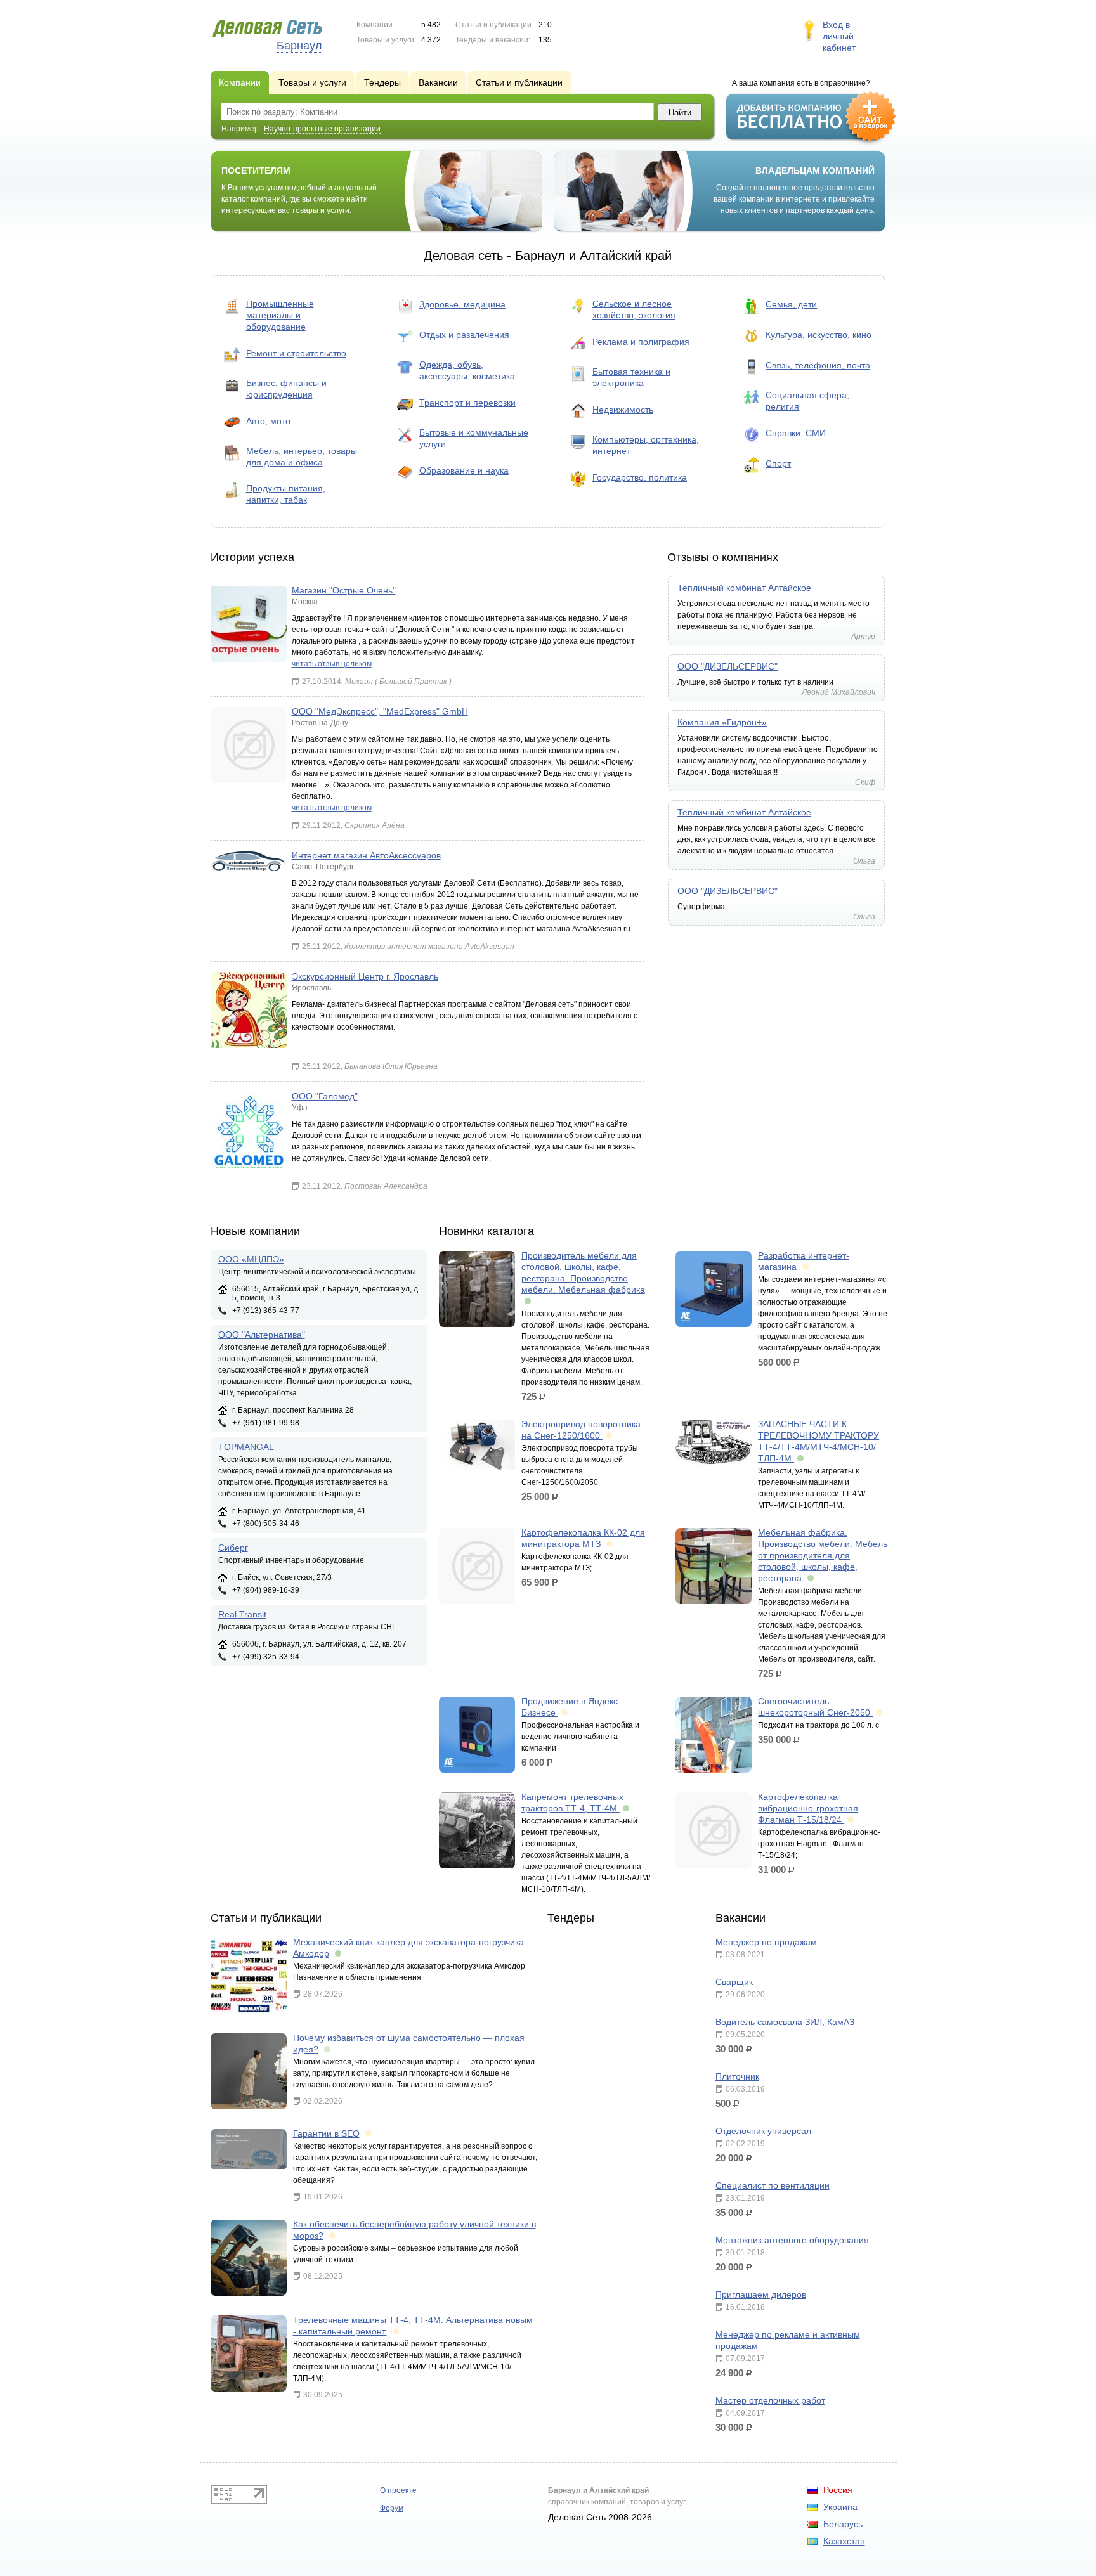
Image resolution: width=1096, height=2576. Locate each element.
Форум (392, 2508)
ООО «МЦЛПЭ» (251, 1259)
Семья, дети (791, 304)
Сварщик (734, 1982)
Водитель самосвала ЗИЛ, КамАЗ (785, 2022)
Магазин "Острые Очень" (344, 590)
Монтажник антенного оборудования (792, 2240)
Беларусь (843, 2524)
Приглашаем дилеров (761, 2294)
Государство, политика (640, 477)
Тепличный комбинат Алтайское (744, 588)
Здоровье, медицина (462, 304)
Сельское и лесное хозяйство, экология (634, 309)
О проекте (398, 2490)
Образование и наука (464, 470)
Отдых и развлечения (464, 335)
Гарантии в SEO (326, 2133)
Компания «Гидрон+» (722, 722)
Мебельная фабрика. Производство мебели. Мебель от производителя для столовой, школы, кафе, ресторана (823, 1555)
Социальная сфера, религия (807, 401)
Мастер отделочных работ (770, 2400)
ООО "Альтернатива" (262, 1335)
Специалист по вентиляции (773, 2185)
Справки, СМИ (796, 433)
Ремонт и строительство (296, 353)
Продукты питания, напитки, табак (286, 494)
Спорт (778, 463)
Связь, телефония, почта (818, 365)
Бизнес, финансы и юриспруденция (286, 389)
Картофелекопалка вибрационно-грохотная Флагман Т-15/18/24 (808, 1808)
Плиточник (737, 2076)
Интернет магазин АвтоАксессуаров (366, 855)
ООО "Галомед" (325, 1096)
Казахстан (844, 2541)
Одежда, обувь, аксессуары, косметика (467, 370)
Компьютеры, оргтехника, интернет (646, 445)
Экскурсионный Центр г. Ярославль (365, 976)
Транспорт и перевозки (467, 403)
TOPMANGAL (246, 1447)
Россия (838, 2490)
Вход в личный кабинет (839, 36)
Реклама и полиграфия (641, 342)
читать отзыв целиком (332, 664)
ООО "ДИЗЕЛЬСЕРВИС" (727, 666)
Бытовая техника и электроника (631, 377)
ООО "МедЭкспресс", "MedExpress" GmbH (380, 711)
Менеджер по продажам (766, 1942)
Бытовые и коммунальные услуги (474, 438)
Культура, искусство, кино (819, 335)
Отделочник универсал (763, 2131)
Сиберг (233, 1548)
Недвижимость (623, 410)
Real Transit (242, 1614)
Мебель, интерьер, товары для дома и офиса (302, 456)
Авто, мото (268, 421)
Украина (840, 2507)
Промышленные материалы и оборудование (280, 315)
